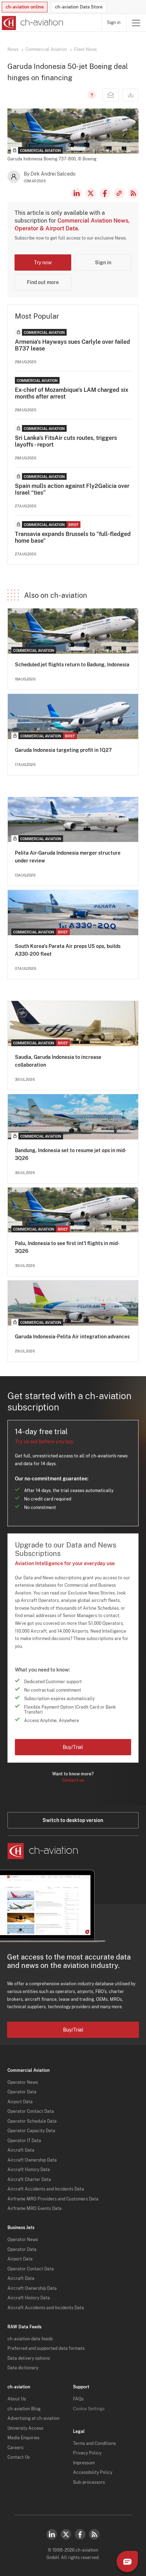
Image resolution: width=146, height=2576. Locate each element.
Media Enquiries (23, 2438)
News (13, 49)
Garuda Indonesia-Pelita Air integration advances (72, 1337)
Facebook (105, 193)
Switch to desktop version (73, 1820)
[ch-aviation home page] (32, 23)
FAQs (78, 2399)
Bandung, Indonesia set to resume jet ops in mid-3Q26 (71, 1154)
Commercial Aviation (46, 49)
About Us (17, 2399)
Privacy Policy (87, 2453)
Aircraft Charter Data (29, 2180)
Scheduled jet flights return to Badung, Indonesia (72, 665)
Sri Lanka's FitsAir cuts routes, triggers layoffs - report (66, 441)
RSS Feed (133, 193)
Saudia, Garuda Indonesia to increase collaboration (58, 1061)
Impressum (84, 2463)
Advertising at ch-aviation (33, 2418)
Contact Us (19, 2457)
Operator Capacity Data (31, 2131)
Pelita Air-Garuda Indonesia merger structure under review (68, 857)
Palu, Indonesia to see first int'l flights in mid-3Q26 (67, 1247)
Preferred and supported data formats (46, 2348)
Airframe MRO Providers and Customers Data (53, 2199)
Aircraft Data (21, 2150)
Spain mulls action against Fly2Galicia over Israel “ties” (72, 489)
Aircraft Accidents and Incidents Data (46, 2189)
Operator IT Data (24, 2141)
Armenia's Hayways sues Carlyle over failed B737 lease (72, 345)
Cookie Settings (89, 2409)
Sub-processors (89, 2482)
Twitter (66, 2534)
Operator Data (22, 2092)
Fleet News (85, 49)
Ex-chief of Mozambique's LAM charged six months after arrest (72, 393)
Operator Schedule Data (32, 2121)
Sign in (114, 23)
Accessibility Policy (93, 2472)
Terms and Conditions (94, 2444)
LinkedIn (77, 193)
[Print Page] (130, 95)
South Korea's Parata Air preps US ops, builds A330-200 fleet (68, 950)
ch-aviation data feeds (30, 2339)
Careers (15, 2448)
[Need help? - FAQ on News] (91, 95)
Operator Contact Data (31, 2111)
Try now (43, 263)
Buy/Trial (73, 1747)
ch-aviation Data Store (79, 7)
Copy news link (119, 193)
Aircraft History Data (29, 2170)
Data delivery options (29, 2358)
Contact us (73, 1780)
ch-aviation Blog (24, 2409)
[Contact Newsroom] (111, 95)
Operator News (23, 2082)
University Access (25, 2428)
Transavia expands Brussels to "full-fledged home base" (73, 537)
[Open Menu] (136, 23)
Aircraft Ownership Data (32, 2160)
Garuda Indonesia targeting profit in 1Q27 (63, 750)
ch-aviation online (25, 7)
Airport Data (20, 2102)
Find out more (43, 282)
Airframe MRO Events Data (35, 2209)
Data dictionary (23, 2368)
